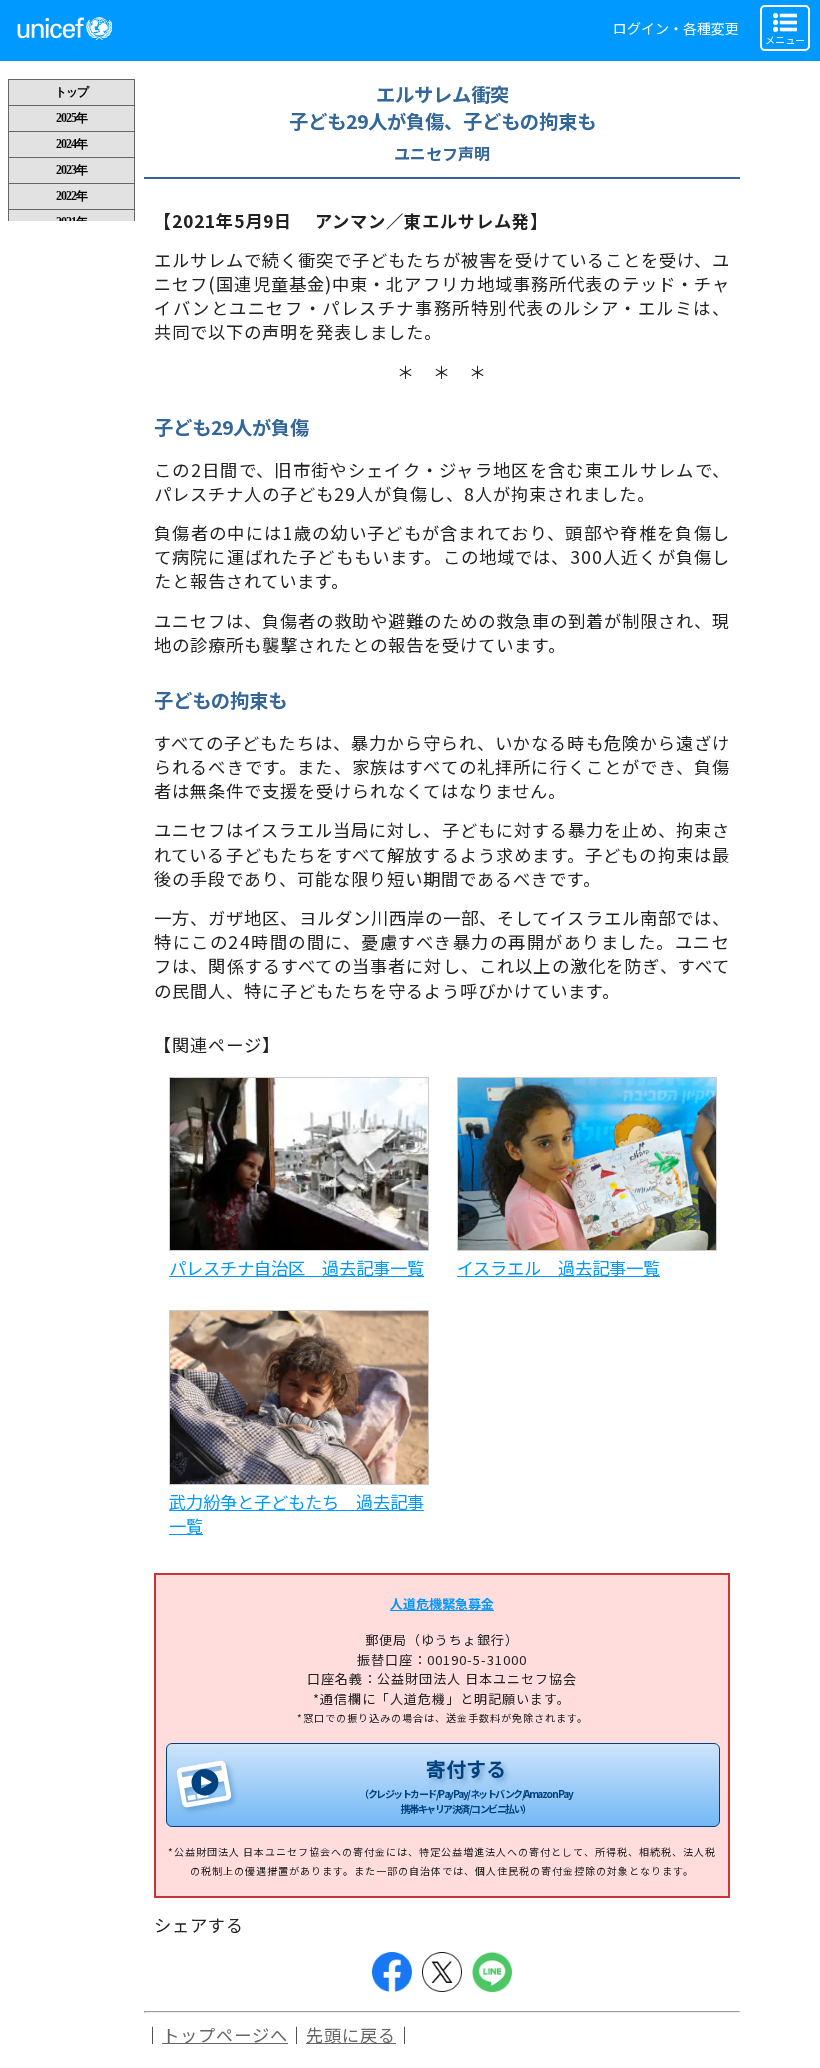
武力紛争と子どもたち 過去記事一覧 (296, 1513)
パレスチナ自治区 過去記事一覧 (296, 1267)
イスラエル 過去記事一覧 (558, 1267)
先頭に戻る (351, 2034)
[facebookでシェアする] (392, 1972)
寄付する (465, 1785)
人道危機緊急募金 (442, 1603)
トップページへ (225, 2034)
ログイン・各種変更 (676, 28)
